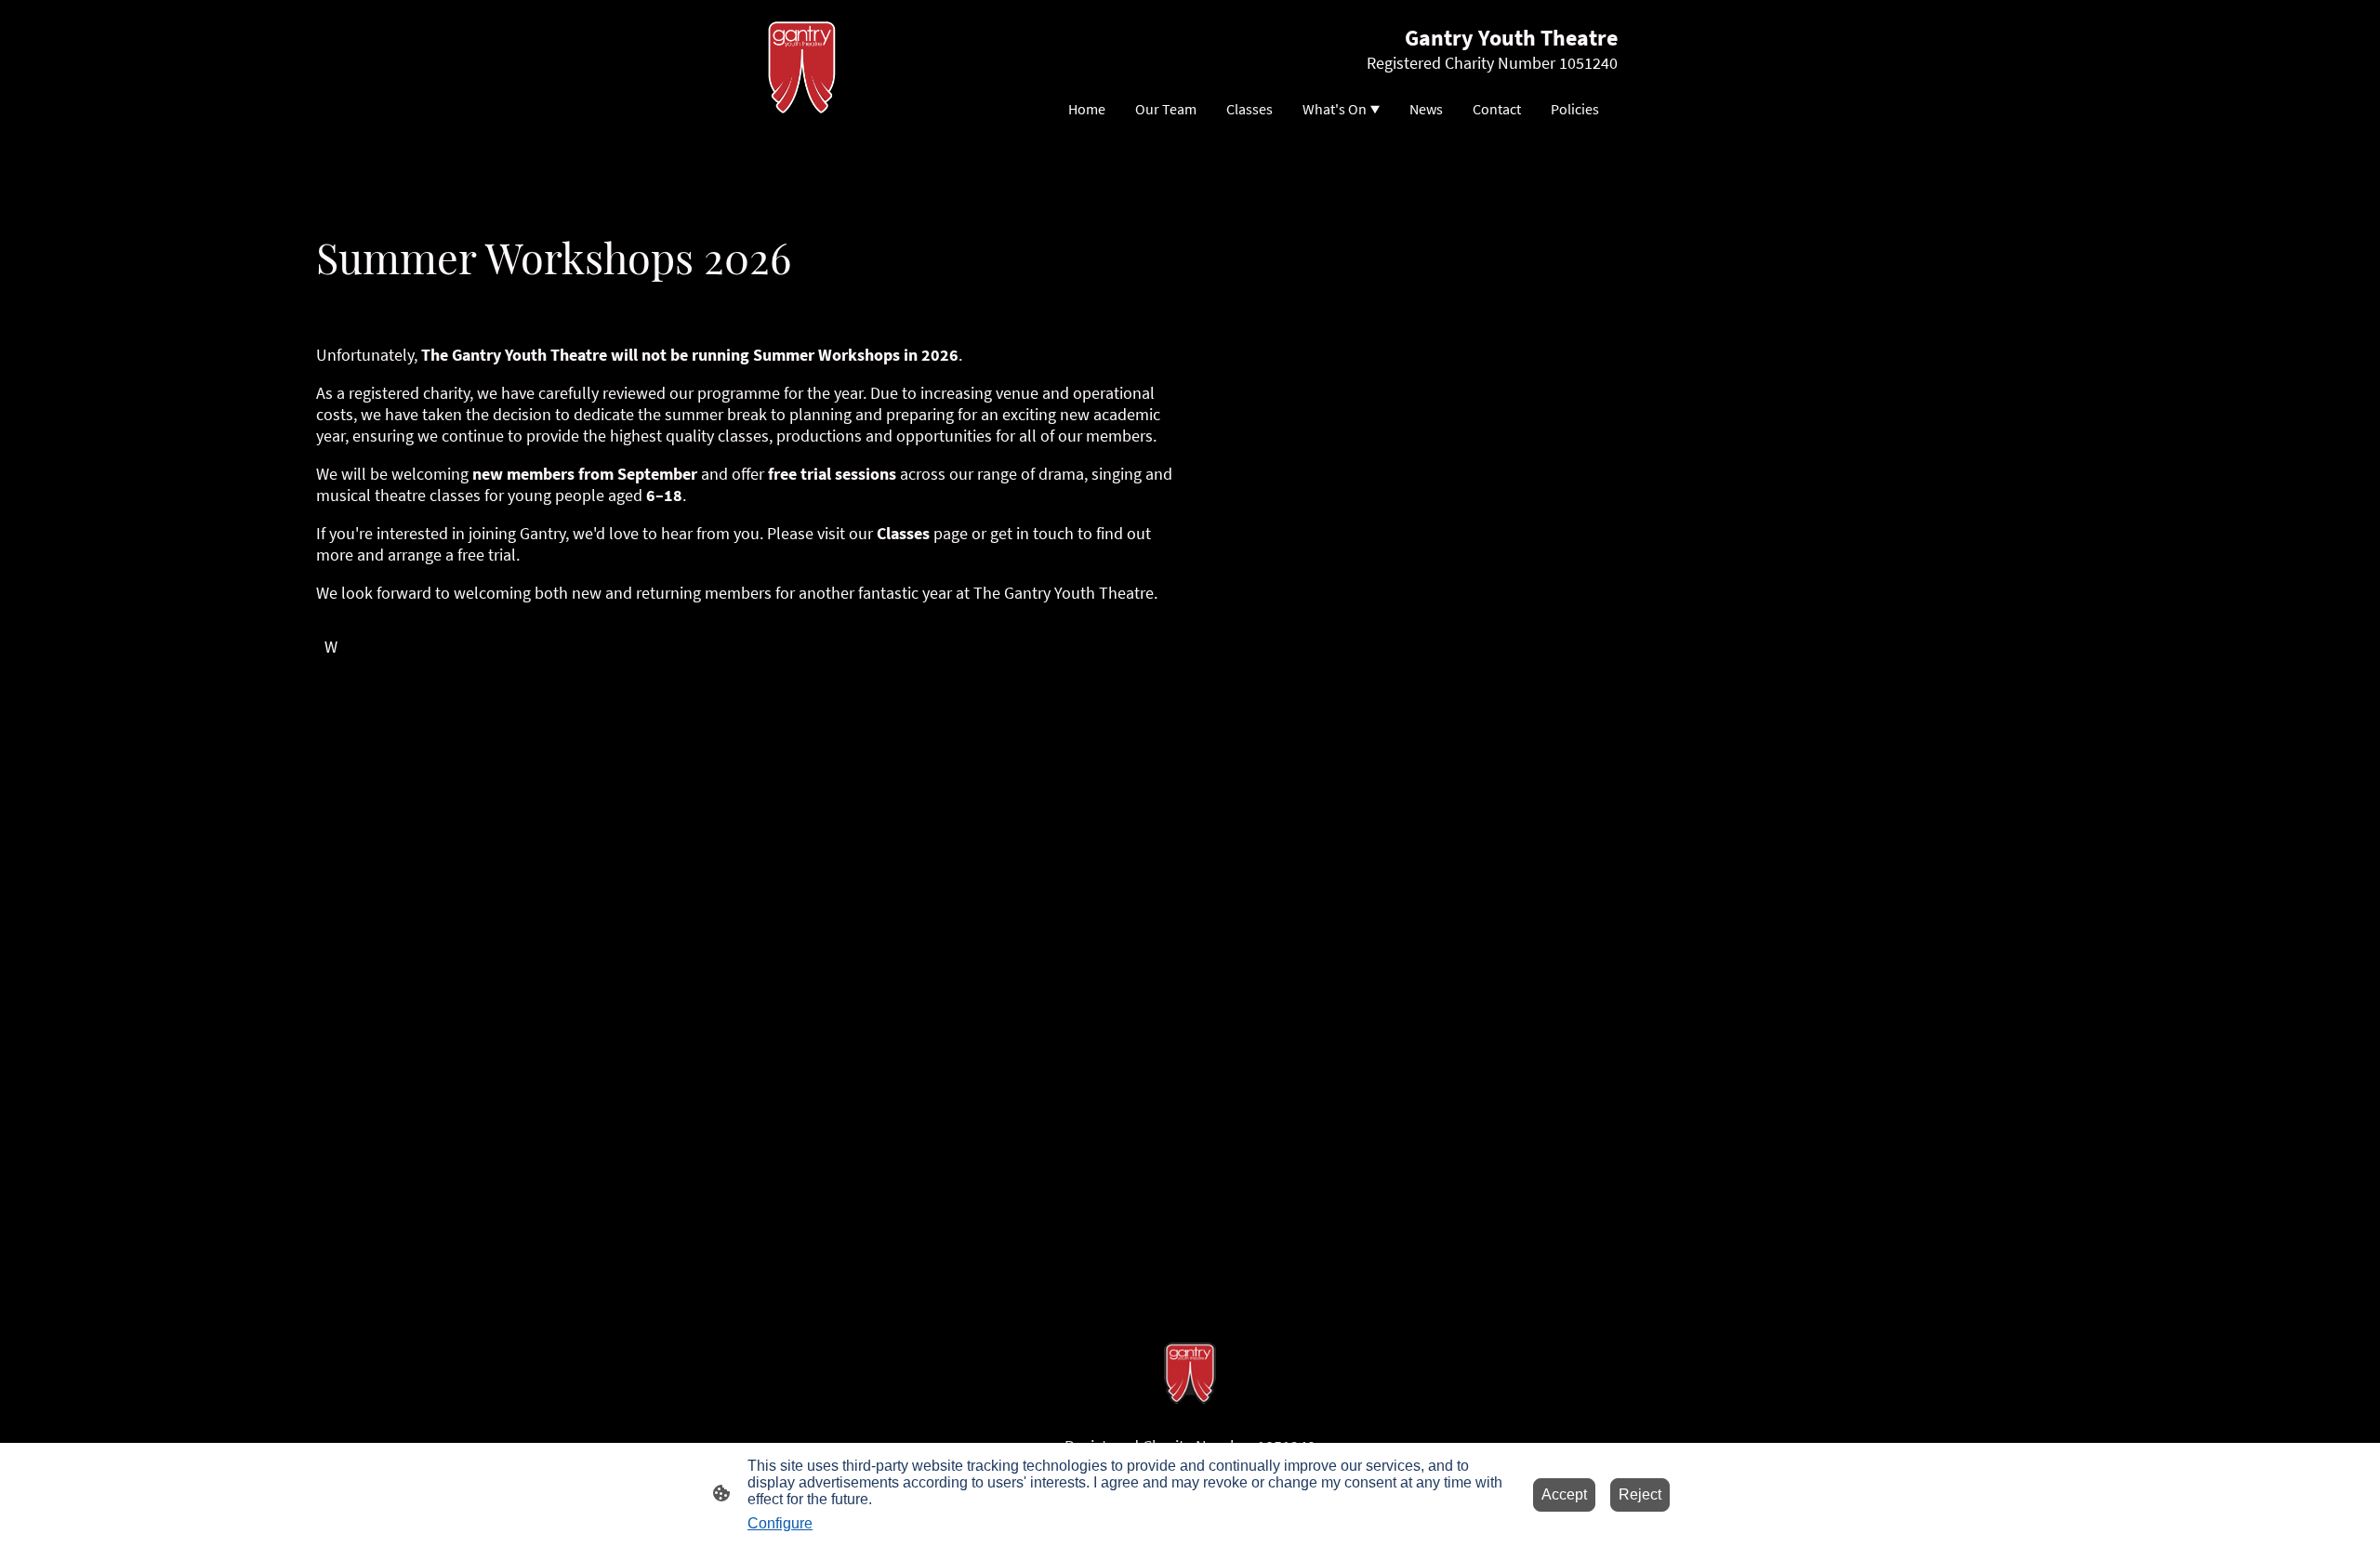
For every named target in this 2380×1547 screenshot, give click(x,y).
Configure (780, 1523)
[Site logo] (802, 67)
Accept (1564, 1494)
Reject (1640, 1494)
